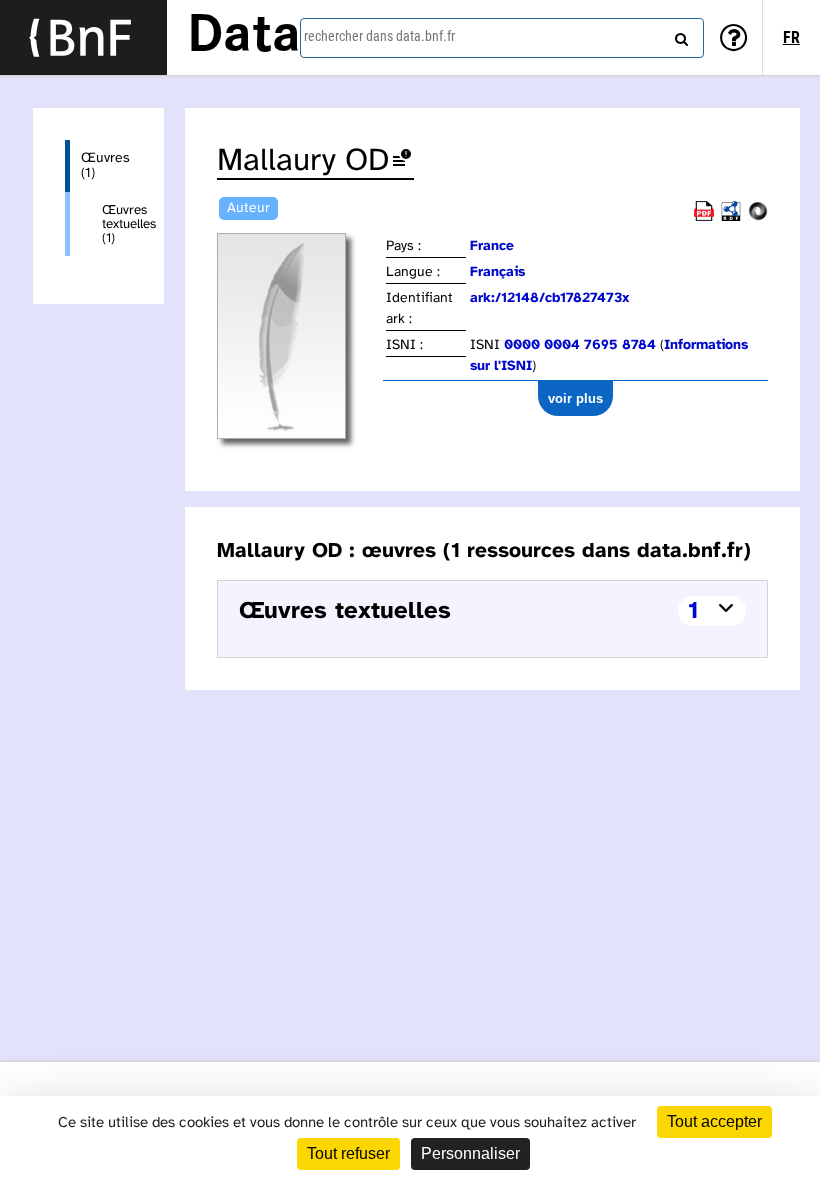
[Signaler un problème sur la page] (402, 161)
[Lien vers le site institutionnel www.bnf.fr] (83, 37)
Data (244, 37)
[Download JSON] (758, 217)
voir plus (575, 398)
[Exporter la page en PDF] (704, 217)
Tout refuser (348, 1153)
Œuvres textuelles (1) (117, 224)
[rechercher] (679, 35)
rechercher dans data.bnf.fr (379, 36)
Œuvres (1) (105, 166)
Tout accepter (714, 1121)
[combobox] (502, 38)
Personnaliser (470, 1153)
